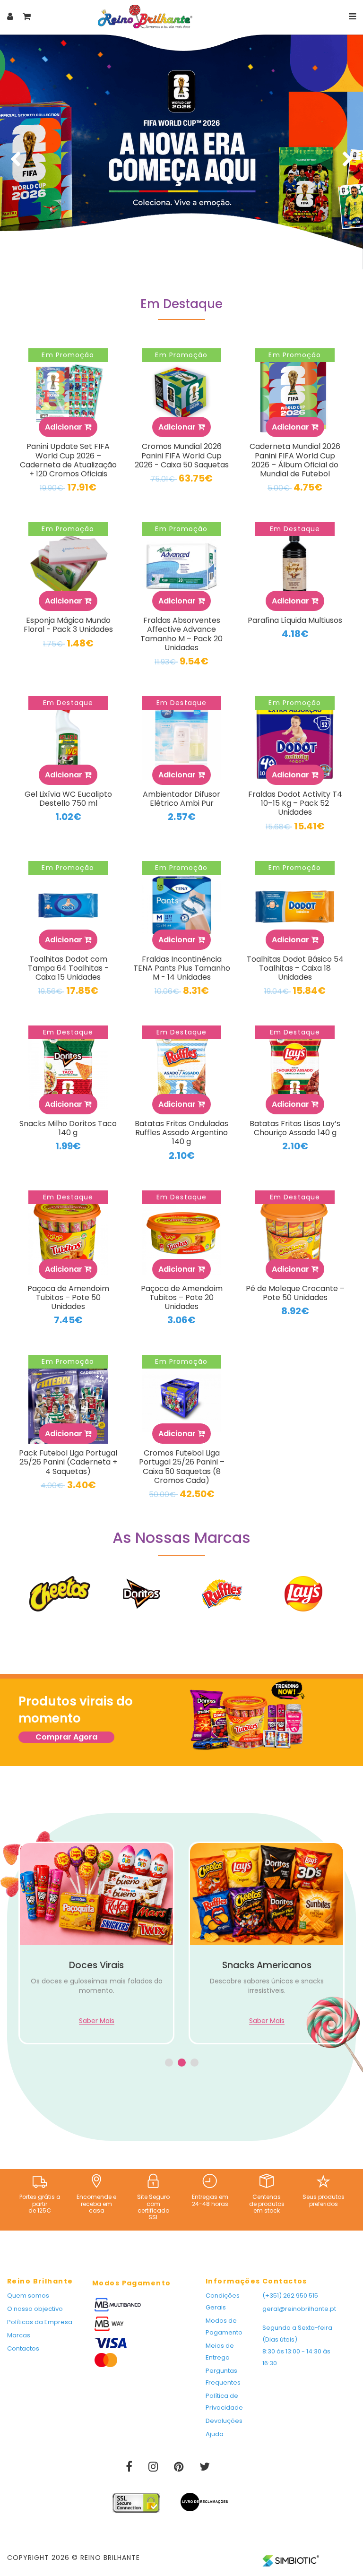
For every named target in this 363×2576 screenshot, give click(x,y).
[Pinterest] (180, 2468)
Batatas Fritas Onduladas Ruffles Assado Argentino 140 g (181, 1133)
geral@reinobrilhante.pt (299, 2309)
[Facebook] (130, 2468)
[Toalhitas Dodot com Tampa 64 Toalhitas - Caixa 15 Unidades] (68, 905)
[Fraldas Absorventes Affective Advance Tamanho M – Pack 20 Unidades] (181, 567)
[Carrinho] (27, 16)
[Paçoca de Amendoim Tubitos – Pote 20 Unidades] (181, 1235)
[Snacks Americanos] (267, 1894)
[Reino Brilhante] (145, 16)
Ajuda (215, 2434)
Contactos (23, 2348)
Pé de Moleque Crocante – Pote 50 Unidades (295, 1293)
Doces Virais (96, 1965)
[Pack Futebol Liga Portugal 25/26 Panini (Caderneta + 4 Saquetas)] (68, 1399)
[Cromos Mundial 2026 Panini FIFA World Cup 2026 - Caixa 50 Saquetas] (181, 393)
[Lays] (303, 1594)
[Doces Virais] (96, 1894)
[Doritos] (141, 1594)
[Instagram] (154, 2468)
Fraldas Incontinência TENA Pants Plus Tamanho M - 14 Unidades (182, 968)
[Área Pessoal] (10, 16)
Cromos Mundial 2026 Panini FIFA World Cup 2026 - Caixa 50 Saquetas (182, 455)
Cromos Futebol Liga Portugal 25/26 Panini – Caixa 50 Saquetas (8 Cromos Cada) (182, 1467)
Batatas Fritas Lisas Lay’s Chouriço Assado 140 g (295, 1128)
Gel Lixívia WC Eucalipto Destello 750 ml (68, 799)
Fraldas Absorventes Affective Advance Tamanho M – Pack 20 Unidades (181, 634)
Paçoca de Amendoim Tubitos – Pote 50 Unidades (68, 1297)
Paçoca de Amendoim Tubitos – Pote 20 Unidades (182, 1297)
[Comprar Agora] (247, 1717)
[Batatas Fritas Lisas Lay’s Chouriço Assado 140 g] (295, 1070)
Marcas (19, 2335)
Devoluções (224, 2421)
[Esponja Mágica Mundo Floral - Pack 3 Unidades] (68, 567)
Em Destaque (181, 305)
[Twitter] (205, 2468)
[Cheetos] (60, 1594)
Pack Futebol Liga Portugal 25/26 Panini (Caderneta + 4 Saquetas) (68, 1462)
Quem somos (28, 2296)
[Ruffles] (222, 1594)
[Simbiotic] (291, 2557)
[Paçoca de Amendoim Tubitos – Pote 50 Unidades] (68, 1235)
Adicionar (65, 427)
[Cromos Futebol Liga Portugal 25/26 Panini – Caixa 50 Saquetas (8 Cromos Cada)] (181, 1399)
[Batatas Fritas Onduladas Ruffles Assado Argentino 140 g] (181, 1070)
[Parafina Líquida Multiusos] (295, 567)
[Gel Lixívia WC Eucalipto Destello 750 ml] (68, 741)
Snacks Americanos (267, 1965)
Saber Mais (97, 2021)
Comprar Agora (66, 1737)
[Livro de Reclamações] (204, 2498)
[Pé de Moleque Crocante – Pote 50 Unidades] (295, 1235)
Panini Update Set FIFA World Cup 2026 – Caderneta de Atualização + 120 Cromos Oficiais (68, 460)
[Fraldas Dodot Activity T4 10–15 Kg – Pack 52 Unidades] (295, 741)
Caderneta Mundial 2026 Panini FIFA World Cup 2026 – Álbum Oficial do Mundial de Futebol (295, 460)
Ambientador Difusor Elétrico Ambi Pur (181, 799)
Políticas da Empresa (40, 2322)
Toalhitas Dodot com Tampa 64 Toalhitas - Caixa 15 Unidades (68, 968)
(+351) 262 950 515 (290, 2296)
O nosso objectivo (35, 2309)
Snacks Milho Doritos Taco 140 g (68, 1128)
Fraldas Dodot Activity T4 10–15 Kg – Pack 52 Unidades (295, 803)
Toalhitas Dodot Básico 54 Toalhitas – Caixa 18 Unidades (295, 968)
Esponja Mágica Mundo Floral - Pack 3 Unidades (68, 625)
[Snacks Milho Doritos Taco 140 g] (68, 1070)
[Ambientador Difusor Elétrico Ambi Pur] (181, 741)
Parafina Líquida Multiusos (295, 620)
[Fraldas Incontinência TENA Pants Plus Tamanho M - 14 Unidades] (181, 905)
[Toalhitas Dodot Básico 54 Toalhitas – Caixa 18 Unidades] (295, 905)
